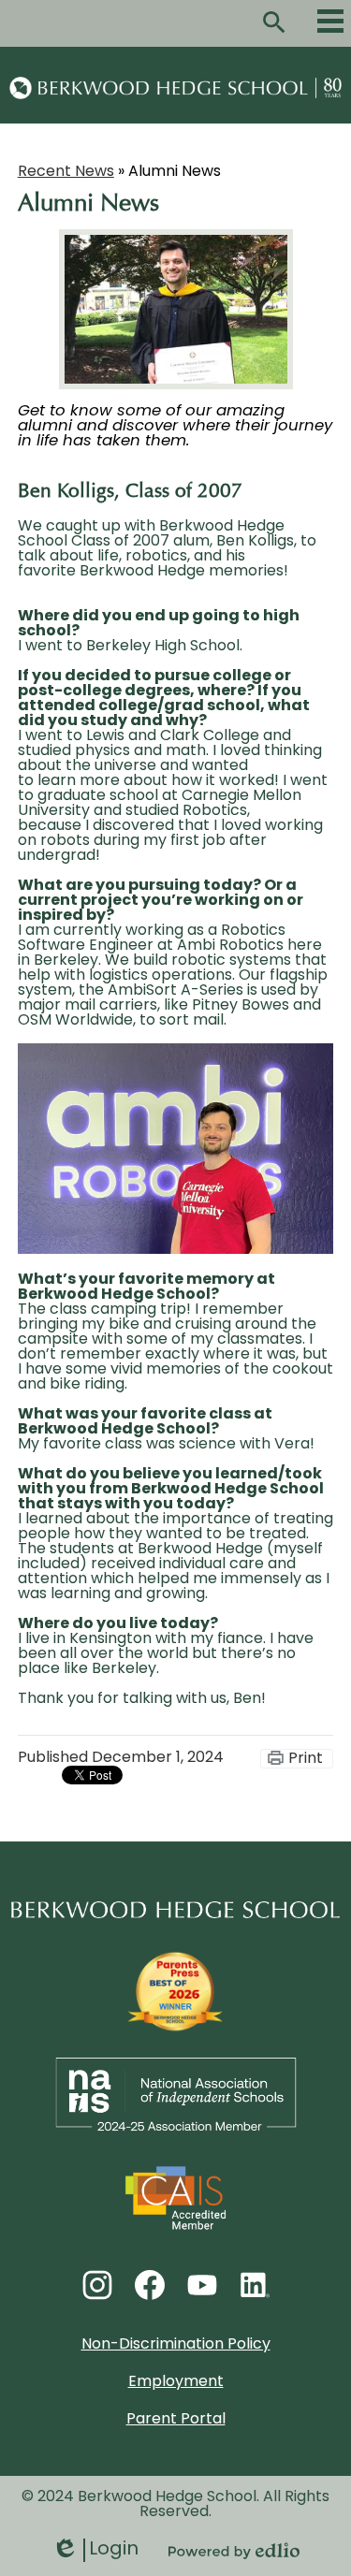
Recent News (66, 172)
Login (95, 2551)
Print (306, 1759)
